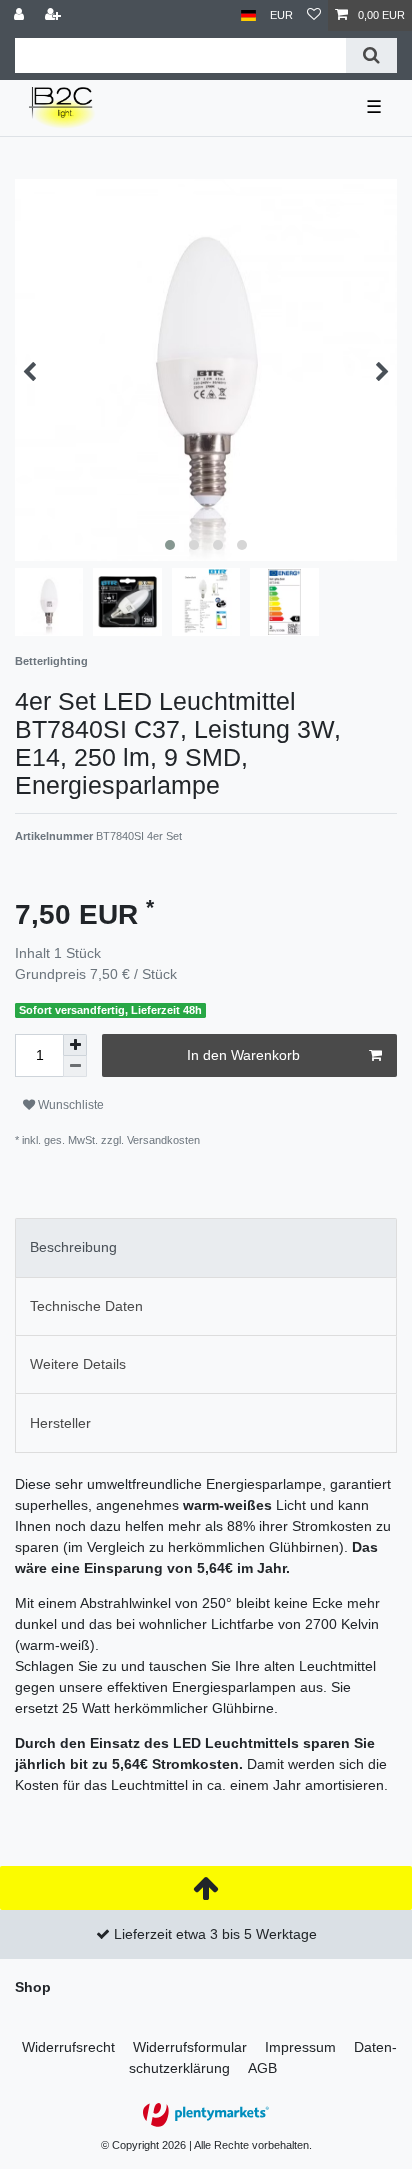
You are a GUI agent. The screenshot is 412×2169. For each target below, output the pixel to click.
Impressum (300, 2047)
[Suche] (371, 55)
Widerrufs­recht (68, 2047)
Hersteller (60, 1423)
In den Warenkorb (243, 1055)
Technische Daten (86, 1306)
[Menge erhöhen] (75, 1045)
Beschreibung (73, 1247)
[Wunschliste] (314, 15)
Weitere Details (78, 1364)
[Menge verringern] (75, 1066)
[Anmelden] (21, 15)
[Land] (248, 15)
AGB (262, 2068)
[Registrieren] (55, 15)
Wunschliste (69, 1105)
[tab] (206, 1247)
